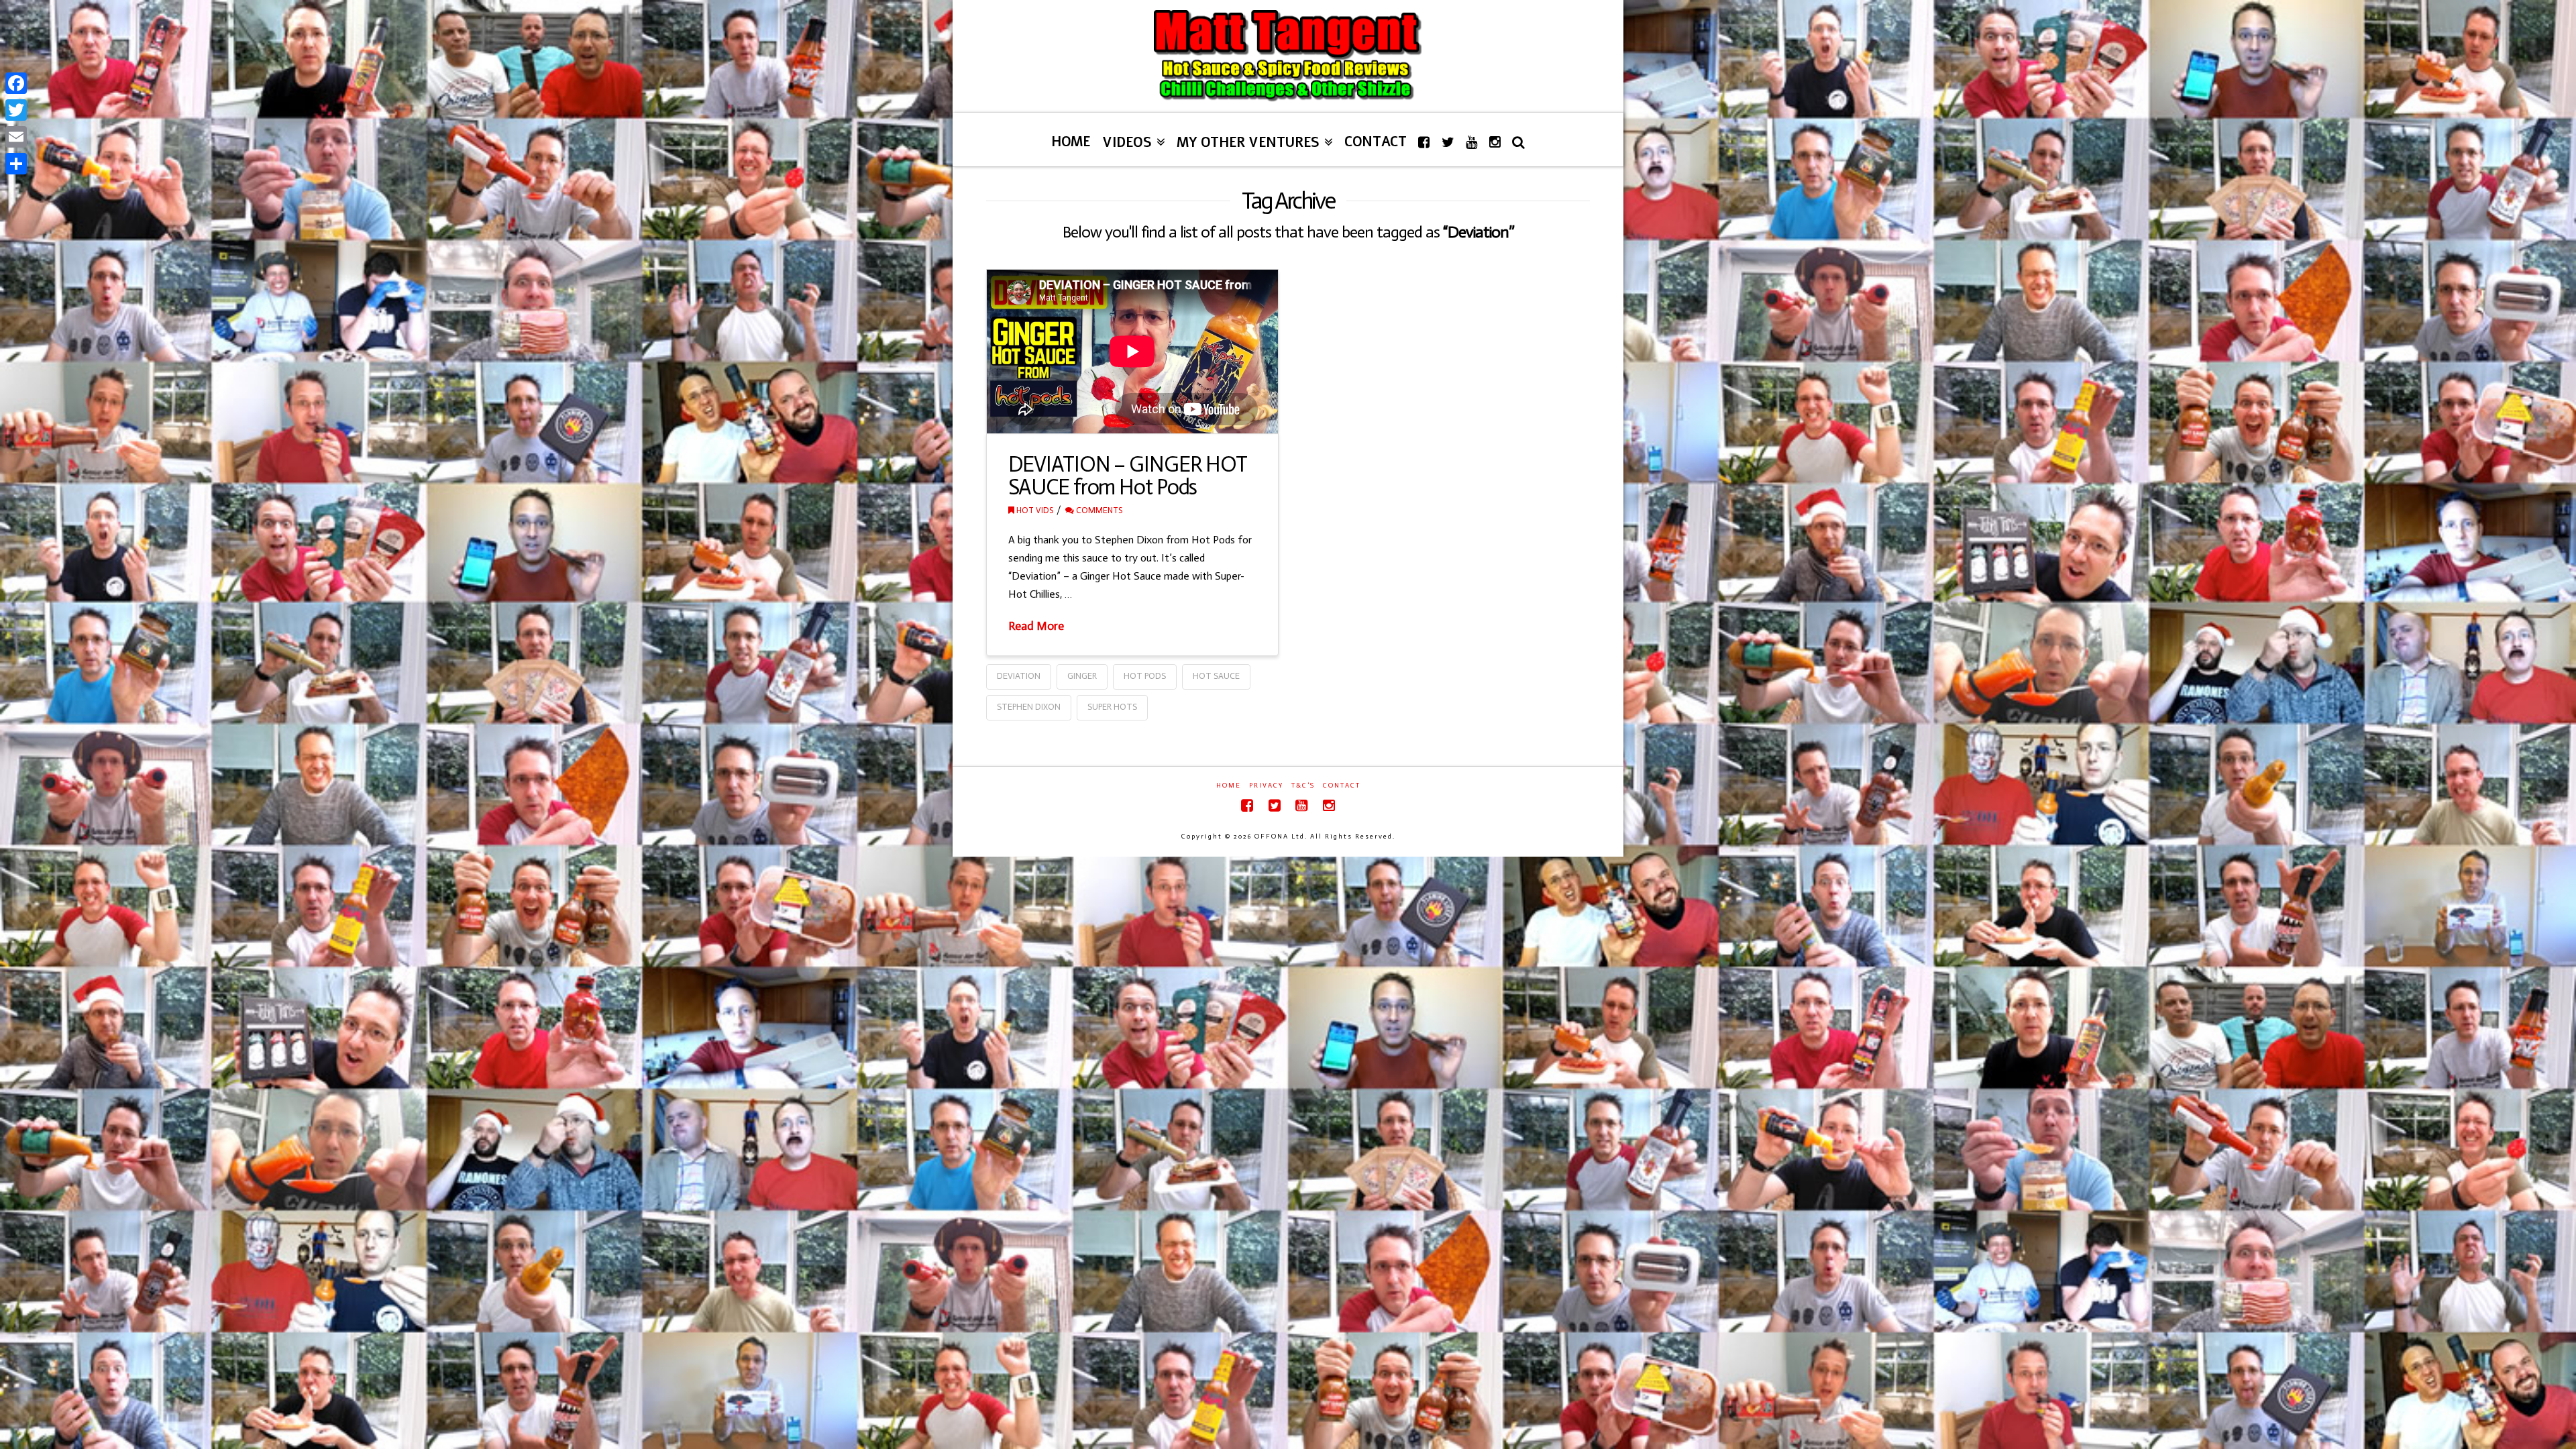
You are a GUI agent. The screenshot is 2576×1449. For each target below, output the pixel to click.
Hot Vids (1034, 510)
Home (1229, 786)
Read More (1036, 626)
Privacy (1266, 786)
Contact (1342, 786)
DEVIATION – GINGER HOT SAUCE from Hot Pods (1128, 476)
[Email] (16, 137)
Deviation (1019, 676)
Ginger (1082, 676)
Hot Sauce (1216, 676)
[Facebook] (1247, 805)
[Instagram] (1329, 805)
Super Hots (1112, 707)
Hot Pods (1145, 676)
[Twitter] (1275, 805)
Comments (1098, 510)
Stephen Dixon (1029, 707)
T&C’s (1303, 786)
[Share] (16, 164)
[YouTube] (1301, 805)
